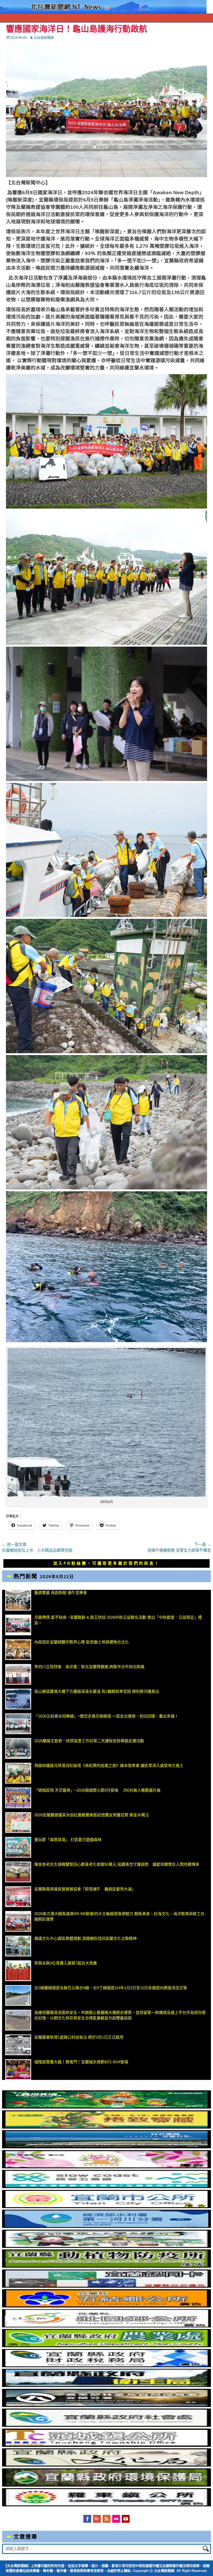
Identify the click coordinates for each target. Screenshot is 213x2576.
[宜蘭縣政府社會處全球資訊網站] (106, 2425)
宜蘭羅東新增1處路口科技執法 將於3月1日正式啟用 (79, 2037)
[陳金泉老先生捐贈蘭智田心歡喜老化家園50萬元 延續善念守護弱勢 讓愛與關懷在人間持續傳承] (18, 1872)
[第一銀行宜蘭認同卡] (106, 2286)
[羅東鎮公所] (106, 2505)
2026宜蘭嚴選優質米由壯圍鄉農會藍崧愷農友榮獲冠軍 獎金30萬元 (92, 1815)
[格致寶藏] (106, 2127)
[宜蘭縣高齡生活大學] (106, 2246)
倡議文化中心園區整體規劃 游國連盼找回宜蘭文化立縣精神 (85, 1938)
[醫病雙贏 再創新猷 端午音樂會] (18, 1600)
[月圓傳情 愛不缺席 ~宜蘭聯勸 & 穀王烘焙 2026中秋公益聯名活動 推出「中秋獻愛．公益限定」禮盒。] (18, 1625)
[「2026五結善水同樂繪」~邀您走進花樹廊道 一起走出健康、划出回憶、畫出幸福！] (18, 1724)
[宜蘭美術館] (106, 2147)
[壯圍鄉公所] (106, 2326)
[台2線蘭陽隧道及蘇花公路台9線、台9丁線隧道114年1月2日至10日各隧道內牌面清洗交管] (18, 1995)
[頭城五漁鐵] (106, 2187)
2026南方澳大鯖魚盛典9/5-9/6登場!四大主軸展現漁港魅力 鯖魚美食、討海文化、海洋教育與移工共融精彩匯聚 (119, 1916)
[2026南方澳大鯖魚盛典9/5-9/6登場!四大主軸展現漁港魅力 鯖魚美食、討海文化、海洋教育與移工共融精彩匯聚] (18, 1921)
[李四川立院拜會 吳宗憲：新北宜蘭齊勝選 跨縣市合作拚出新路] (18, 1674)
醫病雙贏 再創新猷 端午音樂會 (61, 1593)
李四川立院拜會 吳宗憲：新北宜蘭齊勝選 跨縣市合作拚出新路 (89, 1667)
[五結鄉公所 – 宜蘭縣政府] (106, 2306)
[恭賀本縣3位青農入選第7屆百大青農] (18, 1971)
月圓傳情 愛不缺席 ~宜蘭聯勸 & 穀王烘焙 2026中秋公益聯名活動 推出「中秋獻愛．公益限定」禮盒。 (118, 1620)
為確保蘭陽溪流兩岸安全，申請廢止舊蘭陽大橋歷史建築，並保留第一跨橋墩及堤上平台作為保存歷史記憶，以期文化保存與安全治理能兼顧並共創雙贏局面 (120, 2015)
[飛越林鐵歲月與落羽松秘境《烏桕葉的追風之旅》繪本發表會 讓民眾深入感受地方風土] (18, 1773)
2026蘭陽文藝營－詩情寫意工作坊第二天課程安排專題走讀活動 (89, 1741)
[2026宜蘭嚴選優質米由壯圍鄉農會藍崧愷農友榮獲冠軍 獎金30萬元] (18, 1823)
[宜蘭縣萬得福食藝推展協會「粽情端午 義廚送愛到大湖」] (18, 1897)
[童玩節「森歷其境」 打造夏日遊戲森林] (18, 1847)
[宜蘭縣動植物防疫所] (106, 2266)
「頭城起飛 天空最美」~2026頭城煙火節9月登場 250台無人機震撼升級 (97, 1790)
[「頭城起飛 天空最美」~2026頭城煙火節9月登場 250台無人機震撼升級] (18, 1798)
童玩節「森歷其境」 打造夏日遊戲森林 (68, 1840)
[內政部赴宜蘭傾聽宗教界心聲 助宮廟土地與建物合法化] (18, 1650)
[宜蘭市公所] (106, 2207)
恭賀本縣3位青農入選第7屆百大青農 (66, 1963)
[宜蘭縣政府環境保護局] (106, 2485)
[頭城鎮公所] (106, 2445)
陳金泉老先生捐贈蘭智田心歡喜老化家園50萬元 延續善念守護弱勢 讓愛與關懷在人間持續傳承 (117, 1864)
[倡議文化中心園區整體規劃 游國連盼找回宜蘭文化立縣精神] (18, 1946)
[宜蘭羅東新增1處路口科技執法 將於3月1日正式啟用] (18, 2045)
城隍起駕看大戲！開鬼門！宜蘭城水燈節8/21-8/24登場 (81, 2062)
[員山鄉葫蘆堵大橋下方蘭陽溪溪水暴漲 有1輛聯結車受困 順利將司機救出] (18, 1699)
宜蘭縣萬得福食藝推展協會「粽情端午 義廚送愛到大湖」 (85, 1889)
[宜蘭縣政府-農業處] (106, 2346)
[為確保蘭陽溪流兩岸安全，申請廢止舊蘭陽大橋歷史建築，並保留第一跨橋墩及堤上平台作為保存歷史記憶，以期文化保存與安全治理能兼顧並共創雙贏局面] (18, 2020)
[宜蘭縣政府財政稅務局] (106, 2366)
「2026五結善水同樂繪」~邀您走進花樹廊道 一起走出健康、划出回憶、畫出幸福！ (106, 1716)
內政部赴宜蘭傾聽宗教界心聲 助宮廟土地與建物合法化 (82, 1642)
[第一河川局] (106, 2226)
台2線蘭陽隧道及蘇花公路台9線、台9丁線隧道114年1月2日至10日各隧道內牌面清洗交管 (111, 1988)
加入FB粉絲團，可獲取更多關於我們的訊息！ (106, 1563)
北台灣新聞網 (44, 38)
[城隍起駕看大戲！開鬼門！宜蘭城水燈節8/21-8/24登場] (18, 2070)
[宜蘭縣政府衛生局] (106, 2386)
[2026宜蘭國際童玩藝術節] (106, 2107)
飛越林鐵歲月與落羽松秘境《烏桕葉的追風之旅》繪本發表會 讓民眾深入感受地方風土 (109, 1765)
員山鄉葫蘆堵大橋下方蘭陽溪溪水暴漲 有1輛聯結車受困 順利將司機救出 (97, 1691)
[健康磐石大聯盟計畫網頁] (106, 2167)
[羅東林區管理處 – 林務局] (106, 2406)
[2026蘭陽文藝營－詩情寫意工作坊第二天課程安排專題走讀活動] (18, 1748)
